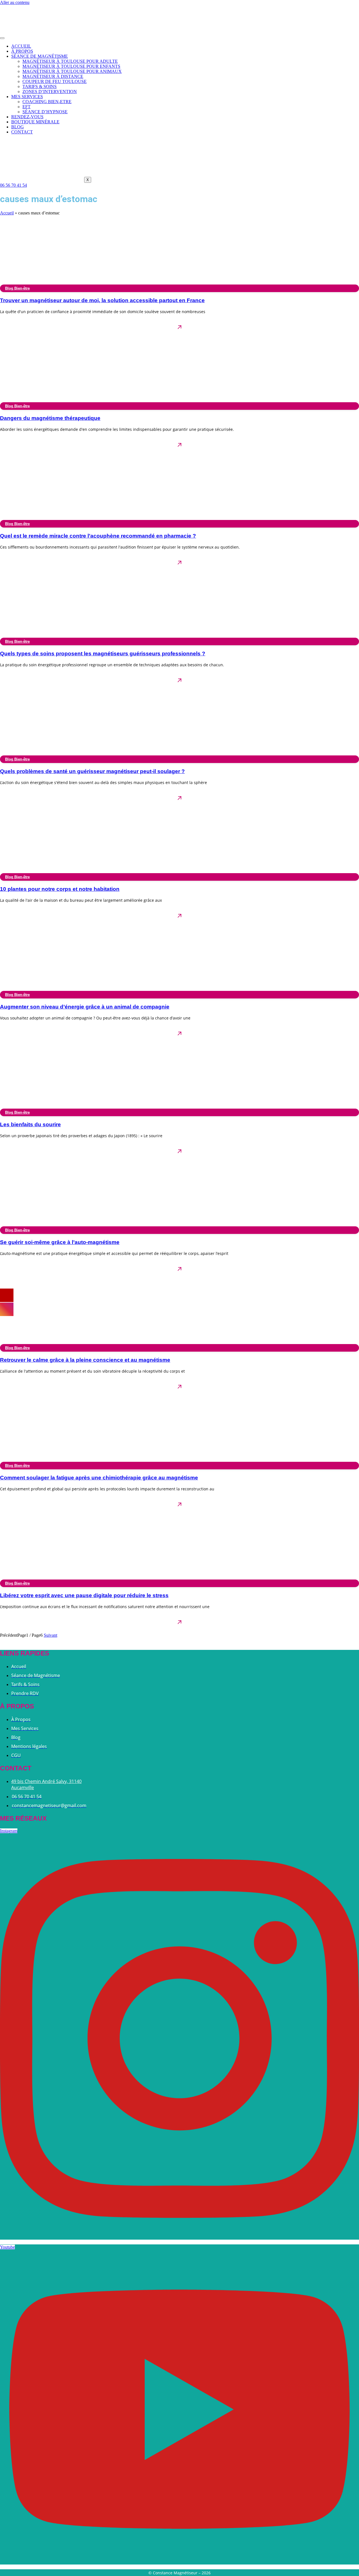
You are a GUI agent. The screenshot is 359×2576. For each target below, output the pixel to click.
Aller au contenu (15, 2)
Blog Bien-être (17, 288)
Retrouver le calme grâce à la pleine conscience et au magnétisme (85, 1360)
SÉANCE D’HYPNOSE (45, 112)
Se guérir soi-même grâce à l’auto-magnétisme (60, 1242)
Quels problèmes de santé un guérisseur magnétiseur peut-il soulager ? (92, 771)
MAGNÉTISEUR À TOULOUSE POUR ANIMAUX (72, 71)
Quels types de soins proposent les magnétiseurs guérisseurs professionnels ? (103, 654)
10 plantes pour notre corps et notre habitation (60, 889)
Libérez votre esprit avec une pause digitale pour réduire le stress (84, 1595)
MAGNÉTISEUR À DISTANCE (53, 76)
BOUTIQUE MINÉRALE (35, 122)
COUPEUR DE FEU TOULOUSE (55, 81)
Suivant (50, 1635)
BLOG (18, 127)
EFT (27, 107)
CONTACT (22, 132)
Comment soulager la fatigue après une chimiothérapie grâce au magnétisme (99, 1478)
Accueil (7, 213)
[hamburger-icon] (2, 38)
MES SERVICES (27, 97)
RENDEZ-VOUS (27, 117)
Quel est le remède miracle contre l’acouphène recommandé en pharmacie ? (98, 536)
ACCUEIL (21, 46)
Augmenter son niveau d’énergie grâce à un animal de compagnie (85, 1007)
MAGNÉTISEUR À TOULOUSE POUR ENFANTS (71, 66)
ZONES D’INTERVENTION (50, 92)
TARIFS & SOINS (40, 86)
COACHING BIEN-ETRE (47, 102)
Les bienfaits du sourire (30, 1124)
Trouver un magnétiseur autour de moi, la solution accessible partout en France (102, 300)
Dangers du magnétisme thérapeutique (50, 418)
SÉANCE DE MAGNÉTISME (40, 56)
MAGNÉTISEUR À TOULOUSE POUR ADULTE (70, 61)
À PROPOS (22, 51)
